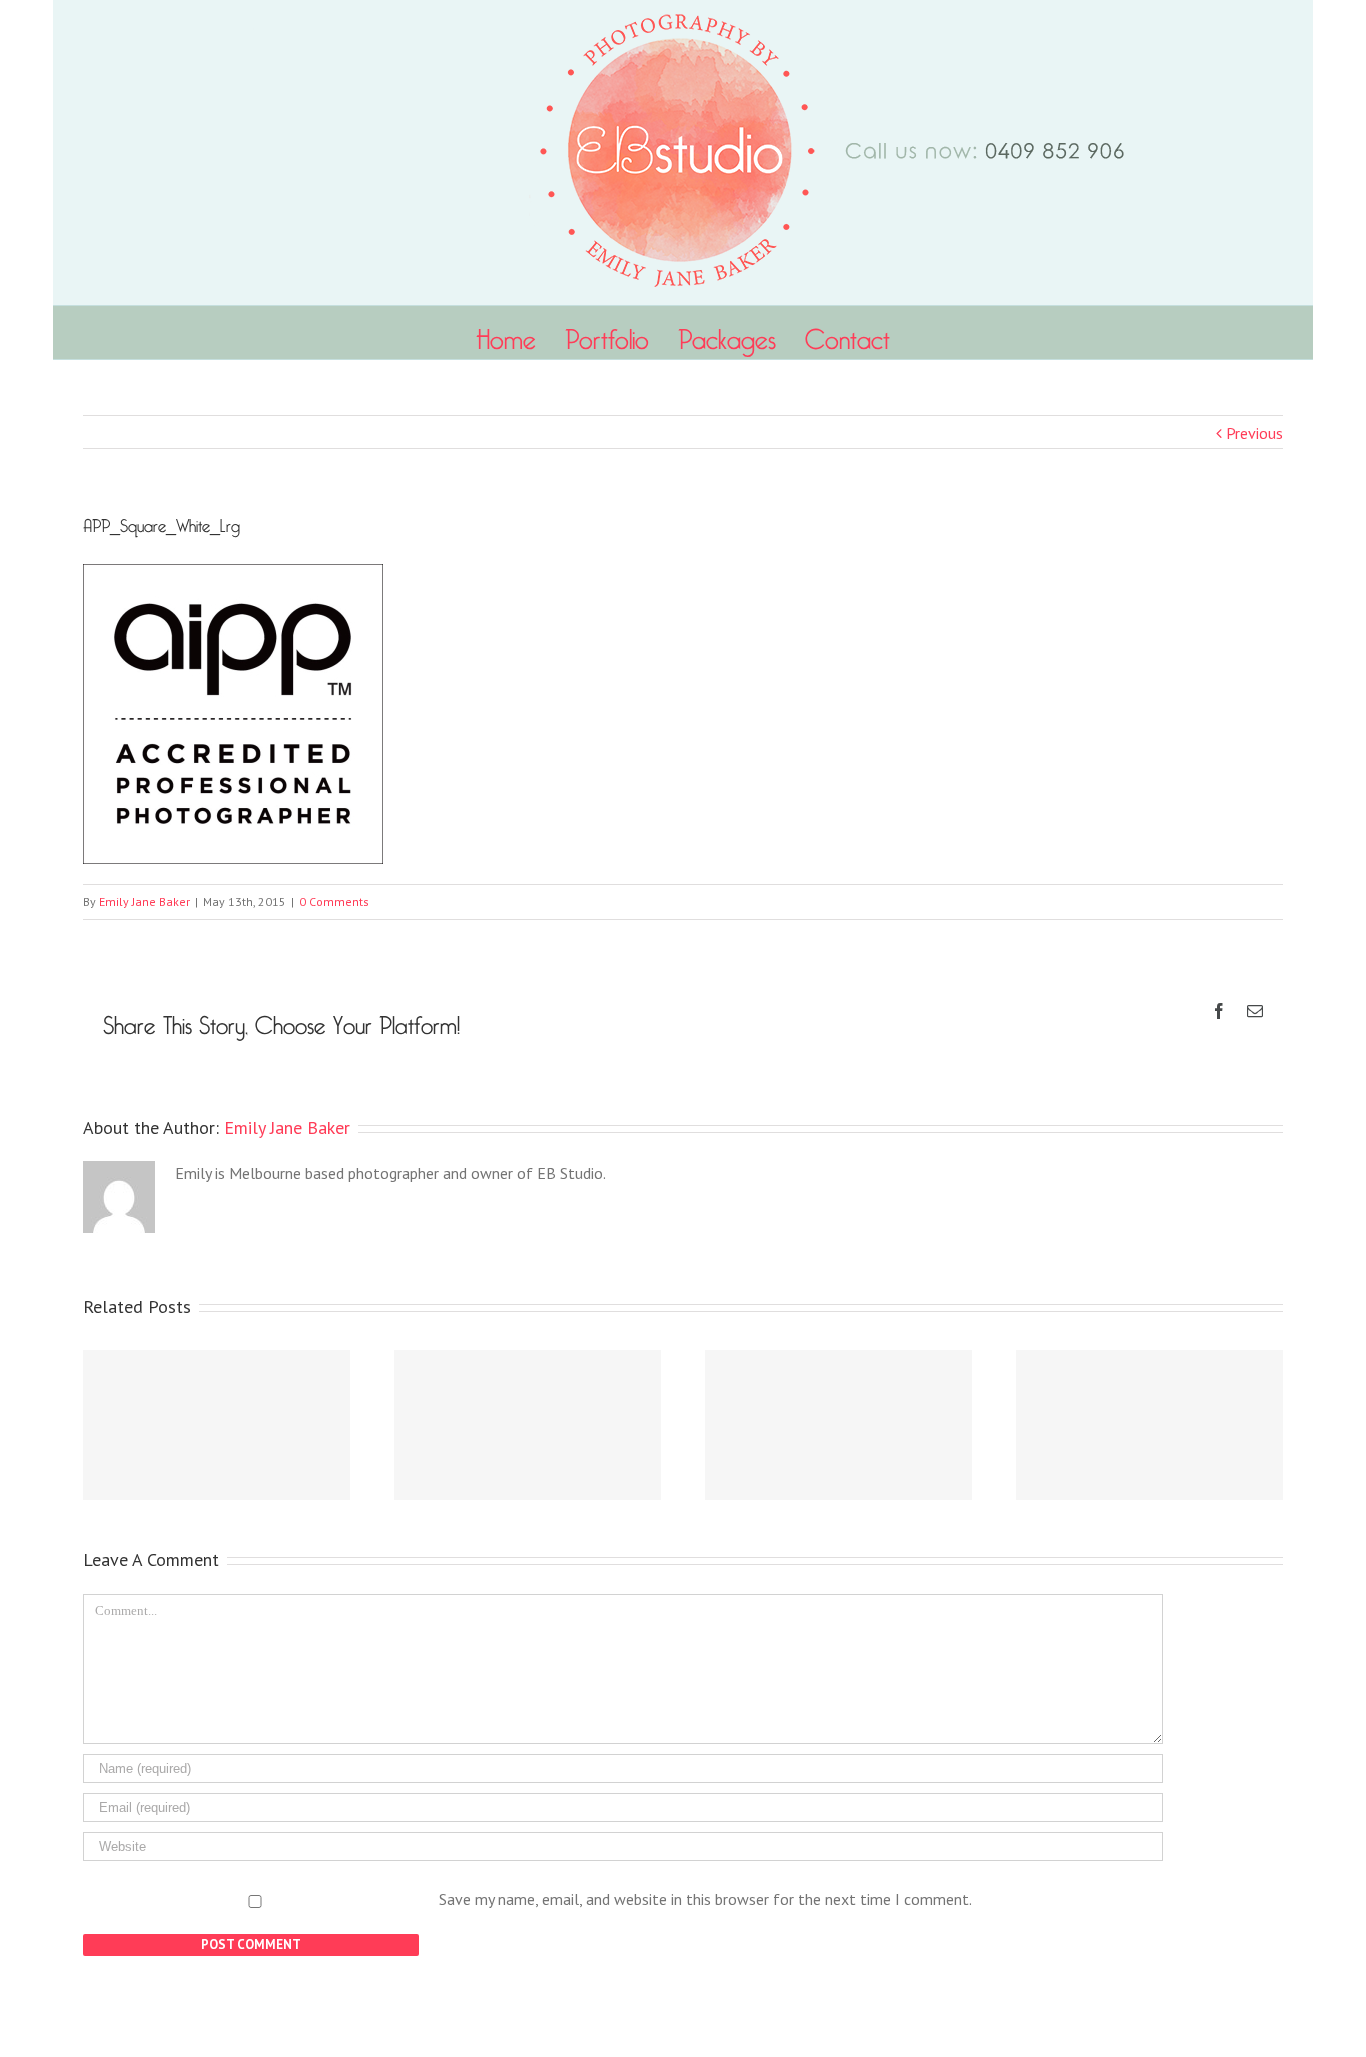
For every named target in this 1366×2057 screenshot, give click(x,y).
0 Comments (334, 901)
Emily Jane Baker (144, 901)
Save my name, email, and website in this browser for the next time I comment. (705, 1899)
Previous (1254, 433)
